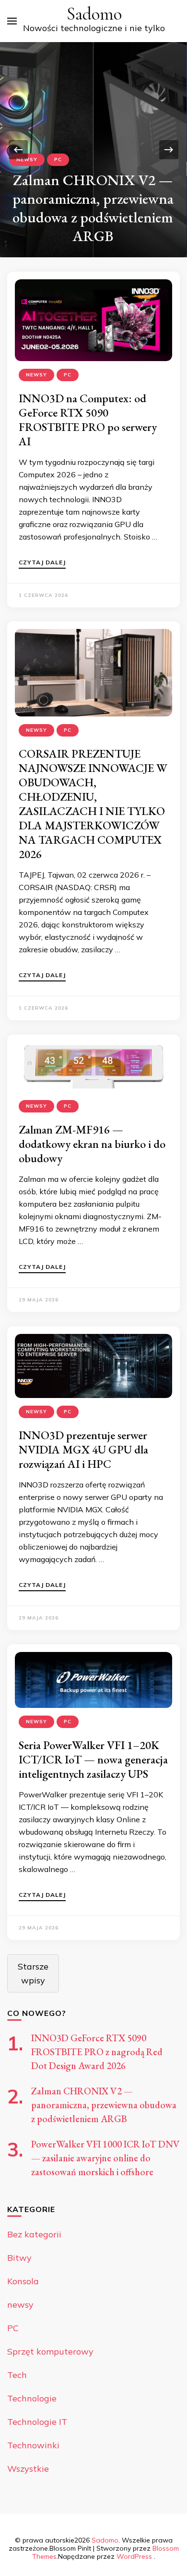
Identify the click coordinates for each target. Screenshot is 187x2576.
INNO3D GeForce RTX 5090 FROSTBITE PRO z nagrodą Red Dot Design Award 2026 (97, 2052)
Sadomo (94, 14)
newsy (27, 160)
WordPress (134, 2556)
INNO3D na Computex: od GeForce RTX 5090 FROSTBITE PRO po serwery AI (88, 420)
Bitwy (19, 2258)
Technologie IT (37, 2422)
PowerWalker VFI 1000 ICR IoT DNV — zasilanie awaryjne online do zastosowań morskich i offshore (105, 2158)
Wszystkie (28, 2469)
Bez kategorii (34, 2234)
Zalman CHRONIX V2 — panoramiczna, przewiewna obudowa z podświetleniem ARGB (93, 208)
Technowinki (33, 2445)
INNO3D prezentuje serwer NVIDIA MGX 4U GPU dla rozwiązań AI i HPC (83, 1449)
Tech (17, 2375)
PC (58, 160)
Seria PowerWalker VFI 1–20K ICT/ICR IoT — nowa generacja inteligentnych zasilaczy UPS (93, 1759)
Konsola (23, 2281)
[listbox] (93, 150)
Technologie (32, 2398)
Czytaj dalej (42, 563)
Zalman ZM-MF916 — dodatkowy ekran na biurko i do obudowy (92, 1144)
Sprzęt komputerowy (50, 2351)
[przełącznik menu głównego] (12, 21)
